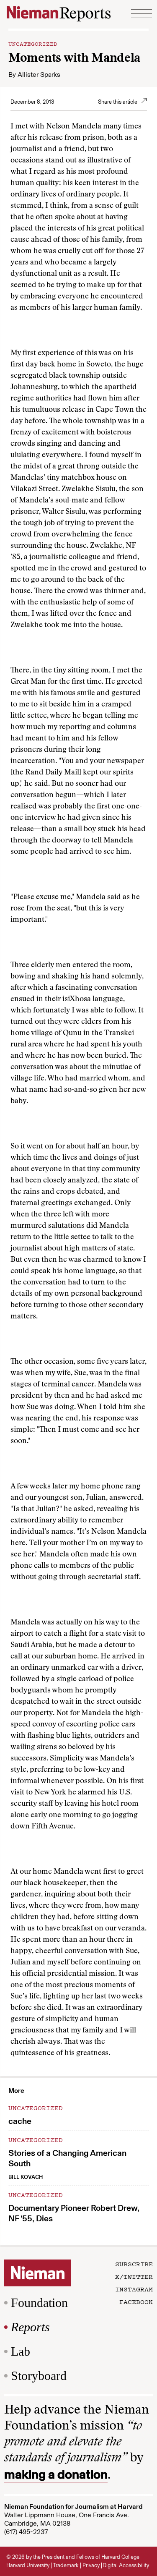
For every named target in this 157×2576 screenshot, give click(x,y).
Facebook (136, 2301)
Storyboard (39, 2376)
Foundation (39, 2303)
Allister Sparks (39, 75)
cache (20, 2121)
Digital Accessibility (126, 2565)
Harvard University (28, 2565)
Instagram (134, 2289)
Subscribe (134, 2264)
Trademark (66, 2565)
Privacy (91, 2565)
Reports (30, 2327)
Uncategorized (33, 43)
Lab (21, 2351)
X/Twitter (134, 2276)
